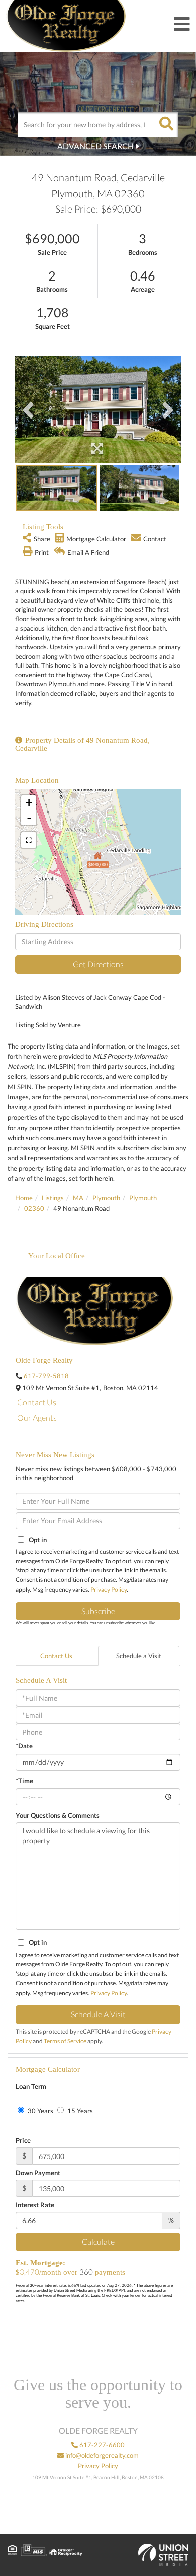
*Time (24, 1781)
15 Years (79, 2111)
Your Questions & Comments (58, 1815)
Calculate (98, 2241)
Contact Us (37, 1402)
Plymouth (106, 1198)
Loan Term (31, 2086)
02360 (34, 1208)
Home (24, 1198)
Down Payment (38, 2173)
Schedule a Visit (139, 1656)
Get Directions (98, 964)
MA (78, 1198)
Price (23, 2140)
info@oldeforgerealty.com (101, 2455)
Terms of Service (65, 2041)
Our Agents (37, 1417)
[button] (166, 125)
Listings (53, 1198)
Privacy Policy (109, 1590)
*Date (24, 1746)
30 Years (40, 2111)
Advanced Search (95, 146)
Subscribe (98, 1611)
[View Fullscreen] (29, 840)
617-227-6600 (101, 2445)
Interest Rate (35, 2205)
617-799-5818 (46, 1376)
